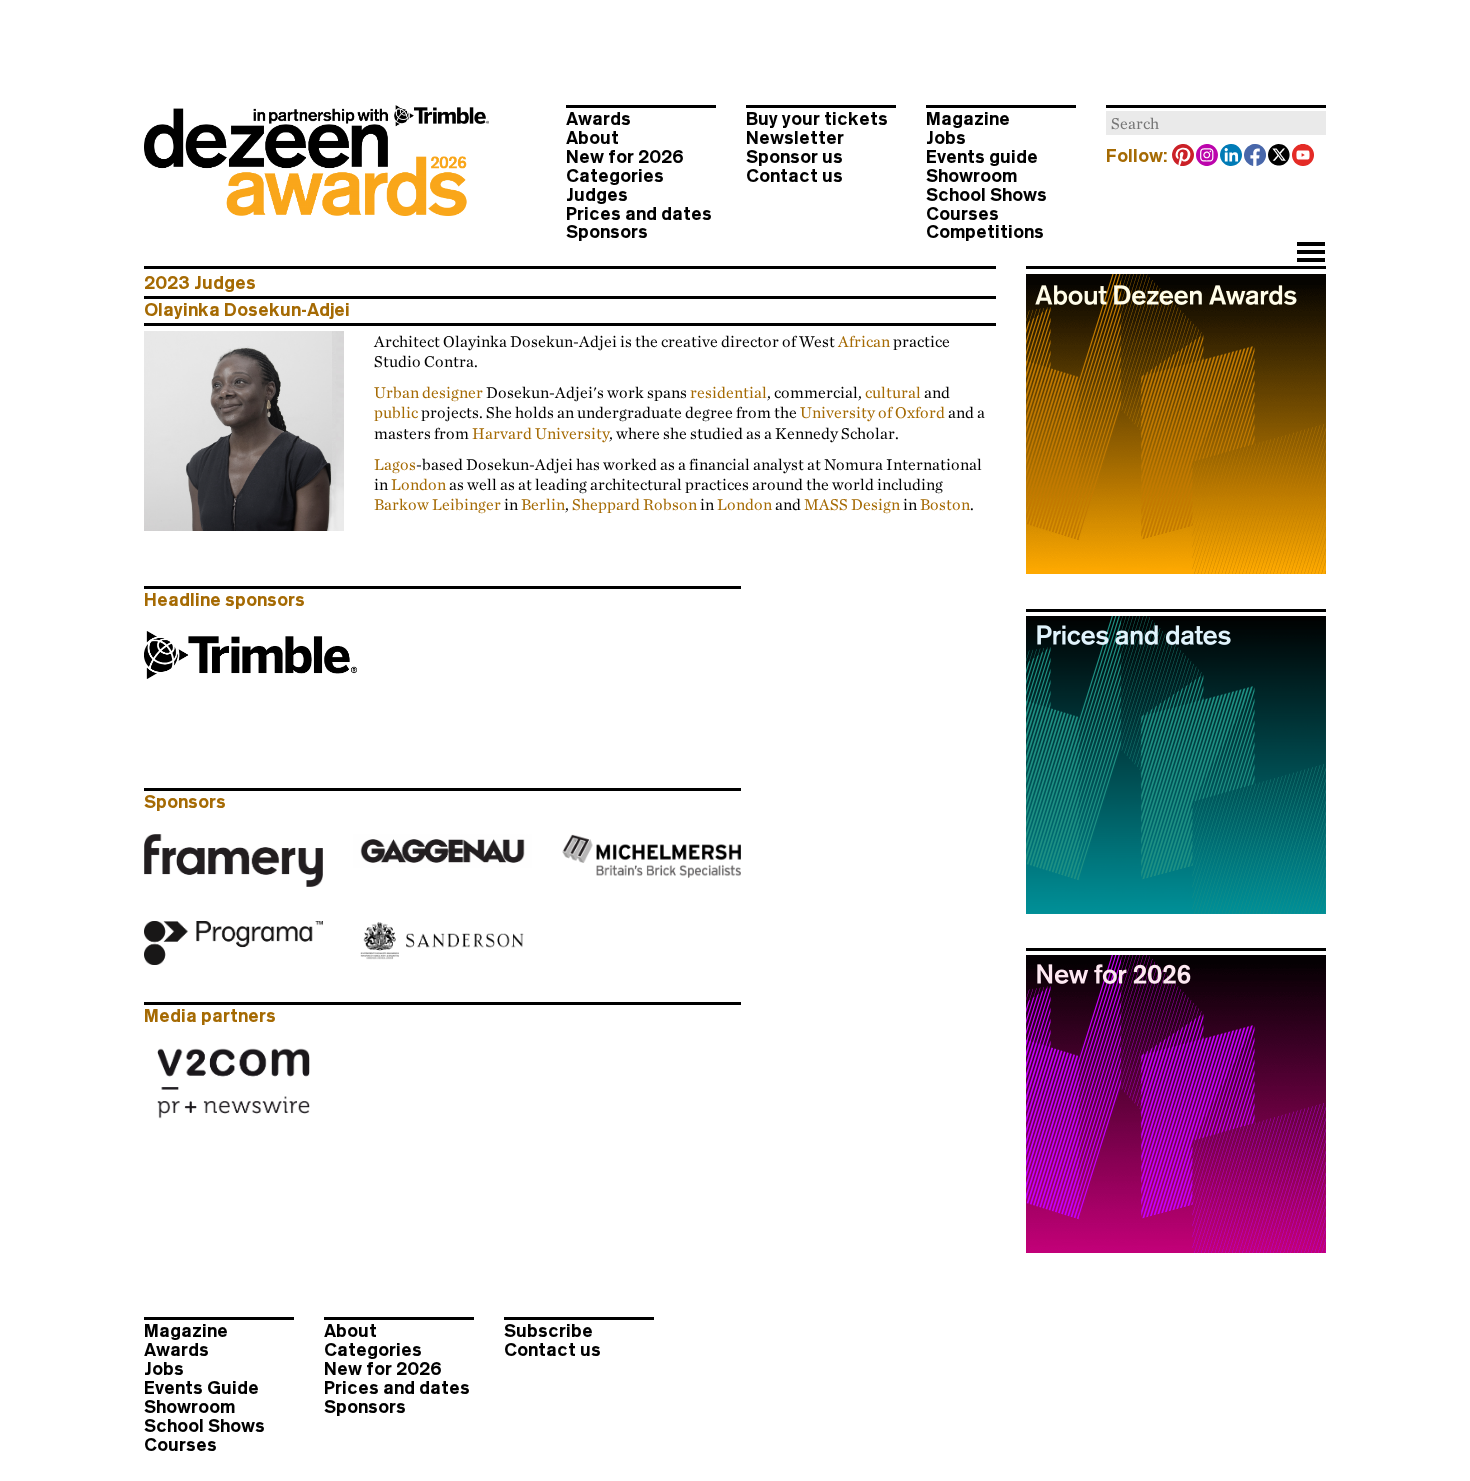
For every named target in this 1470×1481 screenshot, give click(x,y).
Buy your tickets (817, 119)
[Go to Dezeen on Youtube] (1304, 157)
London (418, 484)
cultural (893, 392)
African (864, 341)
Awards (598, 119)
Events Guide (201, 1388)
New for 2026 (625, 157)
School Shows (986, 195)
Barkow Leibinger (437, 504)
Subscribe (548, 1331)
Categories (615, 176)
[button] (1310, 254)
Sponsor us (794, 157)
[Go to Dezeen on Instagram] (1208, 157)
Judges (597, 195)
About (592, 138)
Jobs (946, 138)
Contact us (794, 176)
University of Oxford (872, 412)
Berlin (543, 504)
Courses (962, 214)
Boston (945, 504)
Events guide (982, 157)
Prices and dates (639, 214)
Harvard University (540, 433)
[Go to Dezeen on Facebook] (1256, 157)
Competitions (985, 232)
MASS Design (852, 504)
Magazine (968, 119)
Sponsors (607, 232)
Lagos (395, 464)
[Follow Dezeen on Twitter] (1280, 157)
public (396, 412)
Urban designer (428, 392)
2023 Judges (200, 283)
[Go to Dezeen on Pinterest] (1184, 157)
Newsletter (795, 138)
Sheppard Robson (634, 504)
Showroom (971, 176)
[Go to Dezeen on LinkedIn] (1232, 157)
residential (728, 392)
